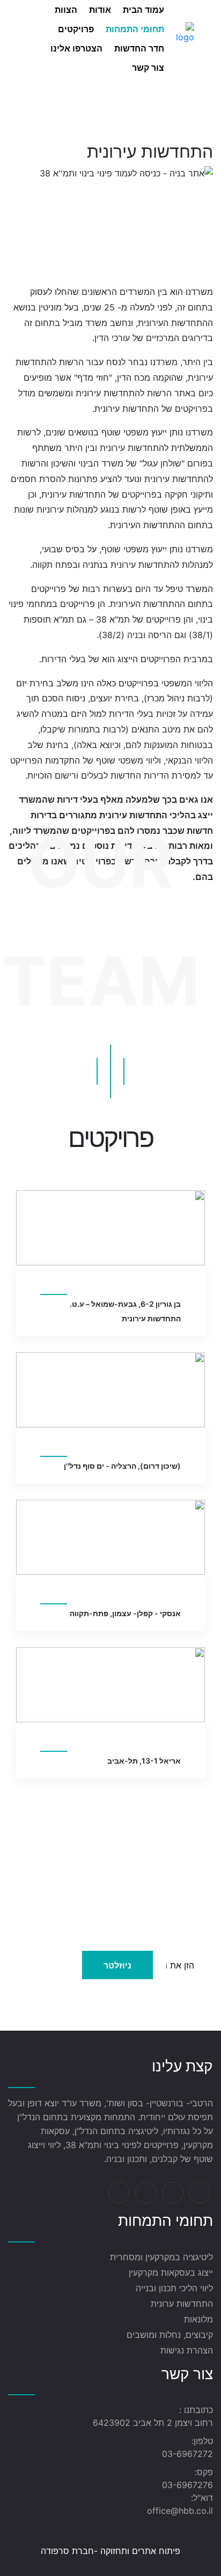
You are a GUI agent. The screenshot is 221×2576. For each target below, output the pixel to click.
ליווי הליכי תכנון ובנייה (174, 2288)
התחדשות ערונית (182, 2304)
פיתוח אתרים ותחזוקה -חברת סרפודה (110, 2551)
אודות (100, 10)
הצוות (66, 10)
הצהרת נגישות (187, 2350)
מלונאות (198, 2319)
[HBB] (185, 38)
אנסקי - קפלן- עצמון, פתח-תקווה (125, 1613)
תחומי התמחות (135, 29)
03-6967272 (187, 2454)
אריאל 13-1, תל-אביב (144, 1761)
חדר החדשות (139, 48)
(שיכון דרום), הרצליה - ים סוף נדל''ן (122, 1466)
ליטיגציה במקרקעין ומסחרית (161, 2257)
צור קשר (148, 68)
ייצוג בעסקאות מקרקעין (171, 2272)
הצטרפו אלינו (76, 48)
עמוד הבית (143, 10)
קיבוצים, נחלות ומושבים (170, 2335)
